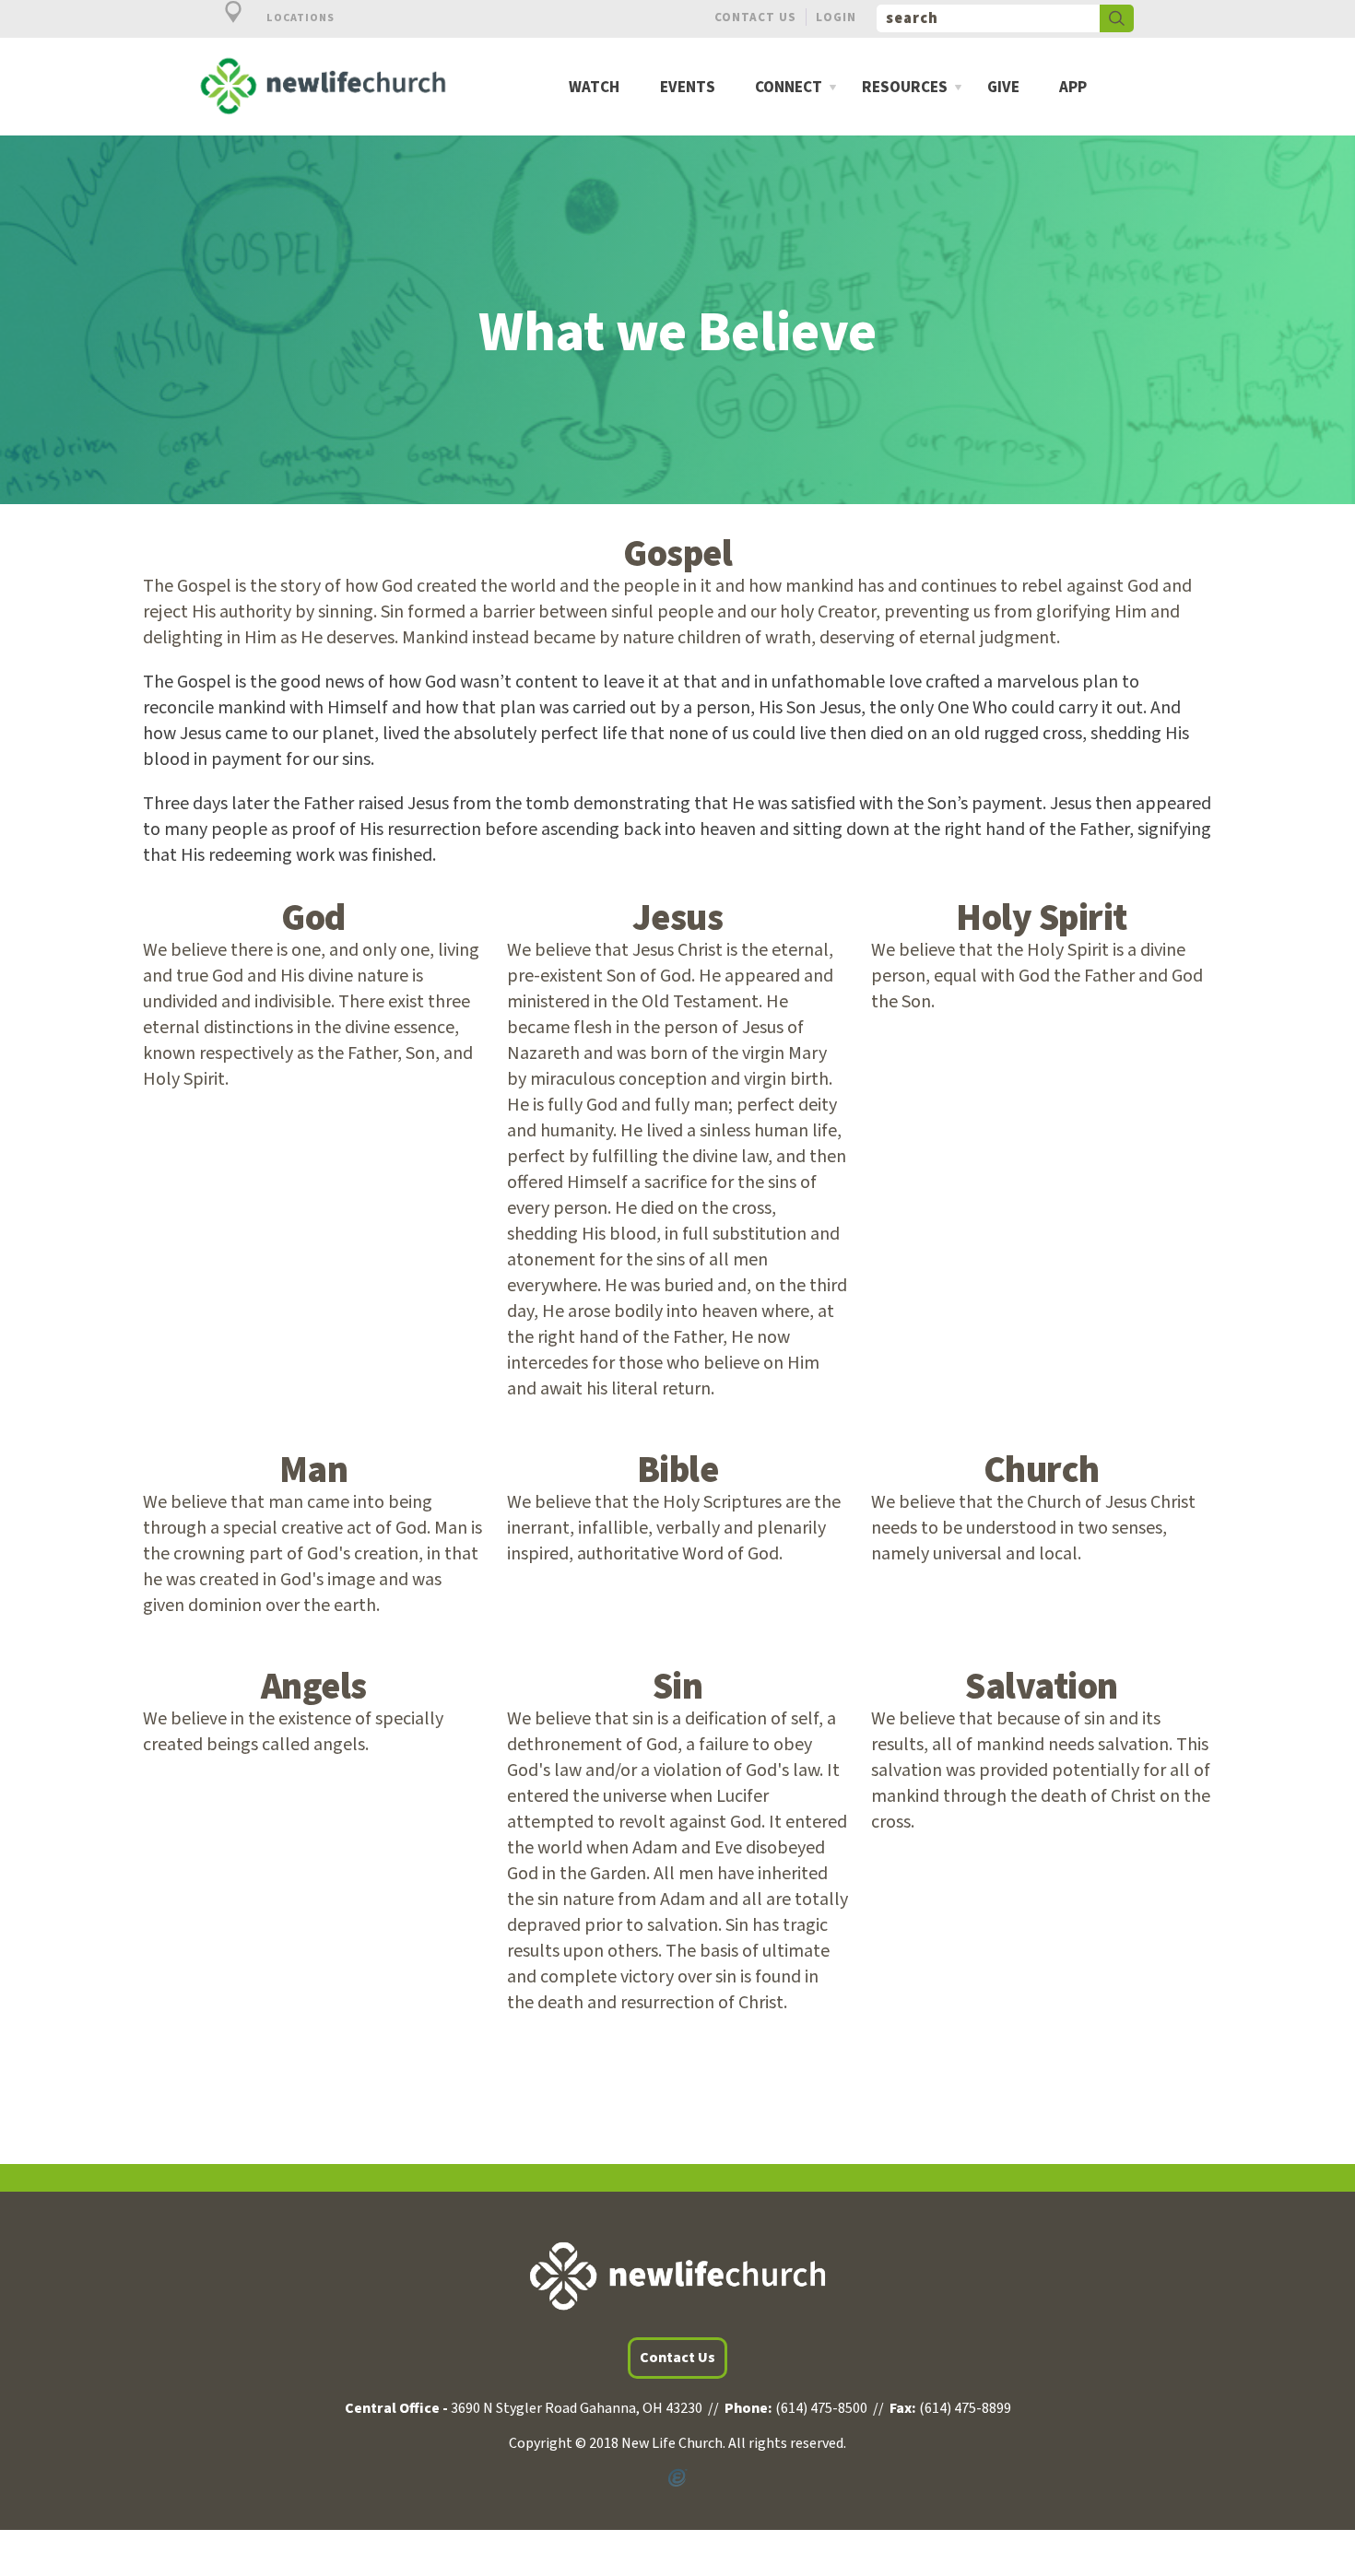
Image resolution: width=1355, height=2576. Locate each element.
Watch (594, 88)
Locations (299, 18)
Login (836, 17)
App (1073, 88)
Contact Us (755, 17)
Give (1003, 88)
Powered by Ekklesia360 (677, 2478)
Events (688, 88)
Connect (789, 88)
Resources (905, 88)
